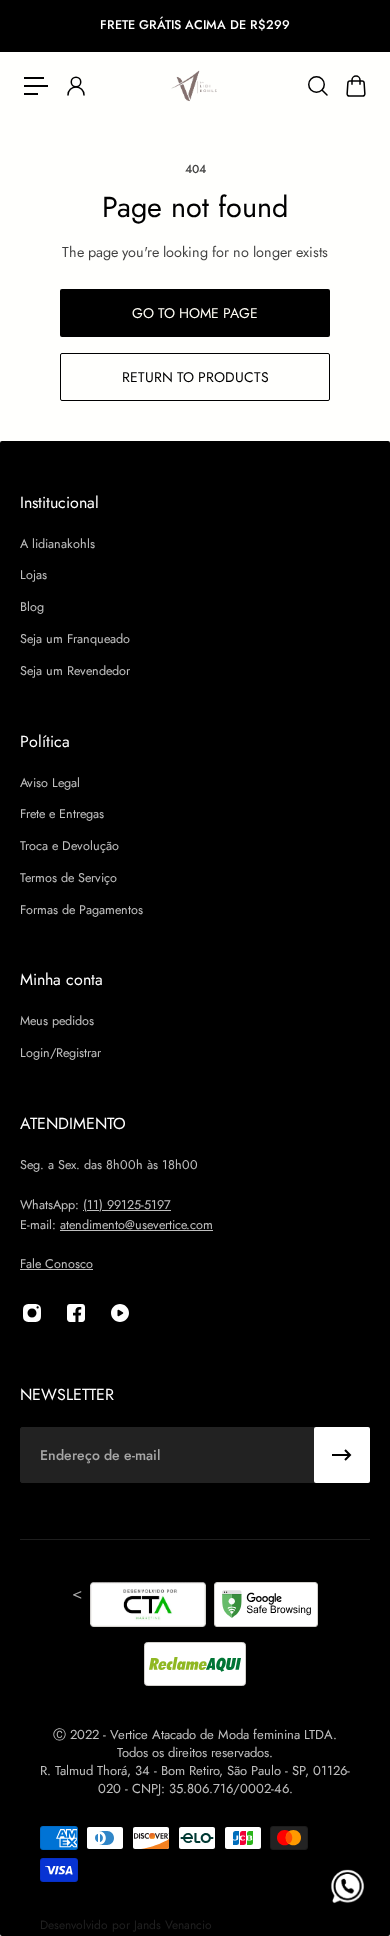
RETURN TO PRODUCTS (195, 377)
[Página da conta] (75, 86)
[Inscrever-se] (342, 1455)
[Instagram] (32, 1313)
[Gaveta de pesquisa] (317, 86)
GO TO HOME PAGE (195, 313)
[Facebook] (76, 1313)
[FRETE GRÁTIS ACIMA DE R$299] (195, 26)
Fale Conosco (56, 1264)
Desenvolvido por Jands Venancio (126, 1925)
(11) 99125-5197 (127, 1205)
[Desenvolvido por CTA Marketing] (148, 1608)
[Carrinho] (355, 86)
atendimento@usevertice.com (136, 1225)
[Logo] (195, 86)
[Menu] (36, 86)
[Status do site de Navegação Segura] (266, 1608)
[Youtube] (120, 1313)
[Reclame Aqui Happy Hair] (195, 1664)
